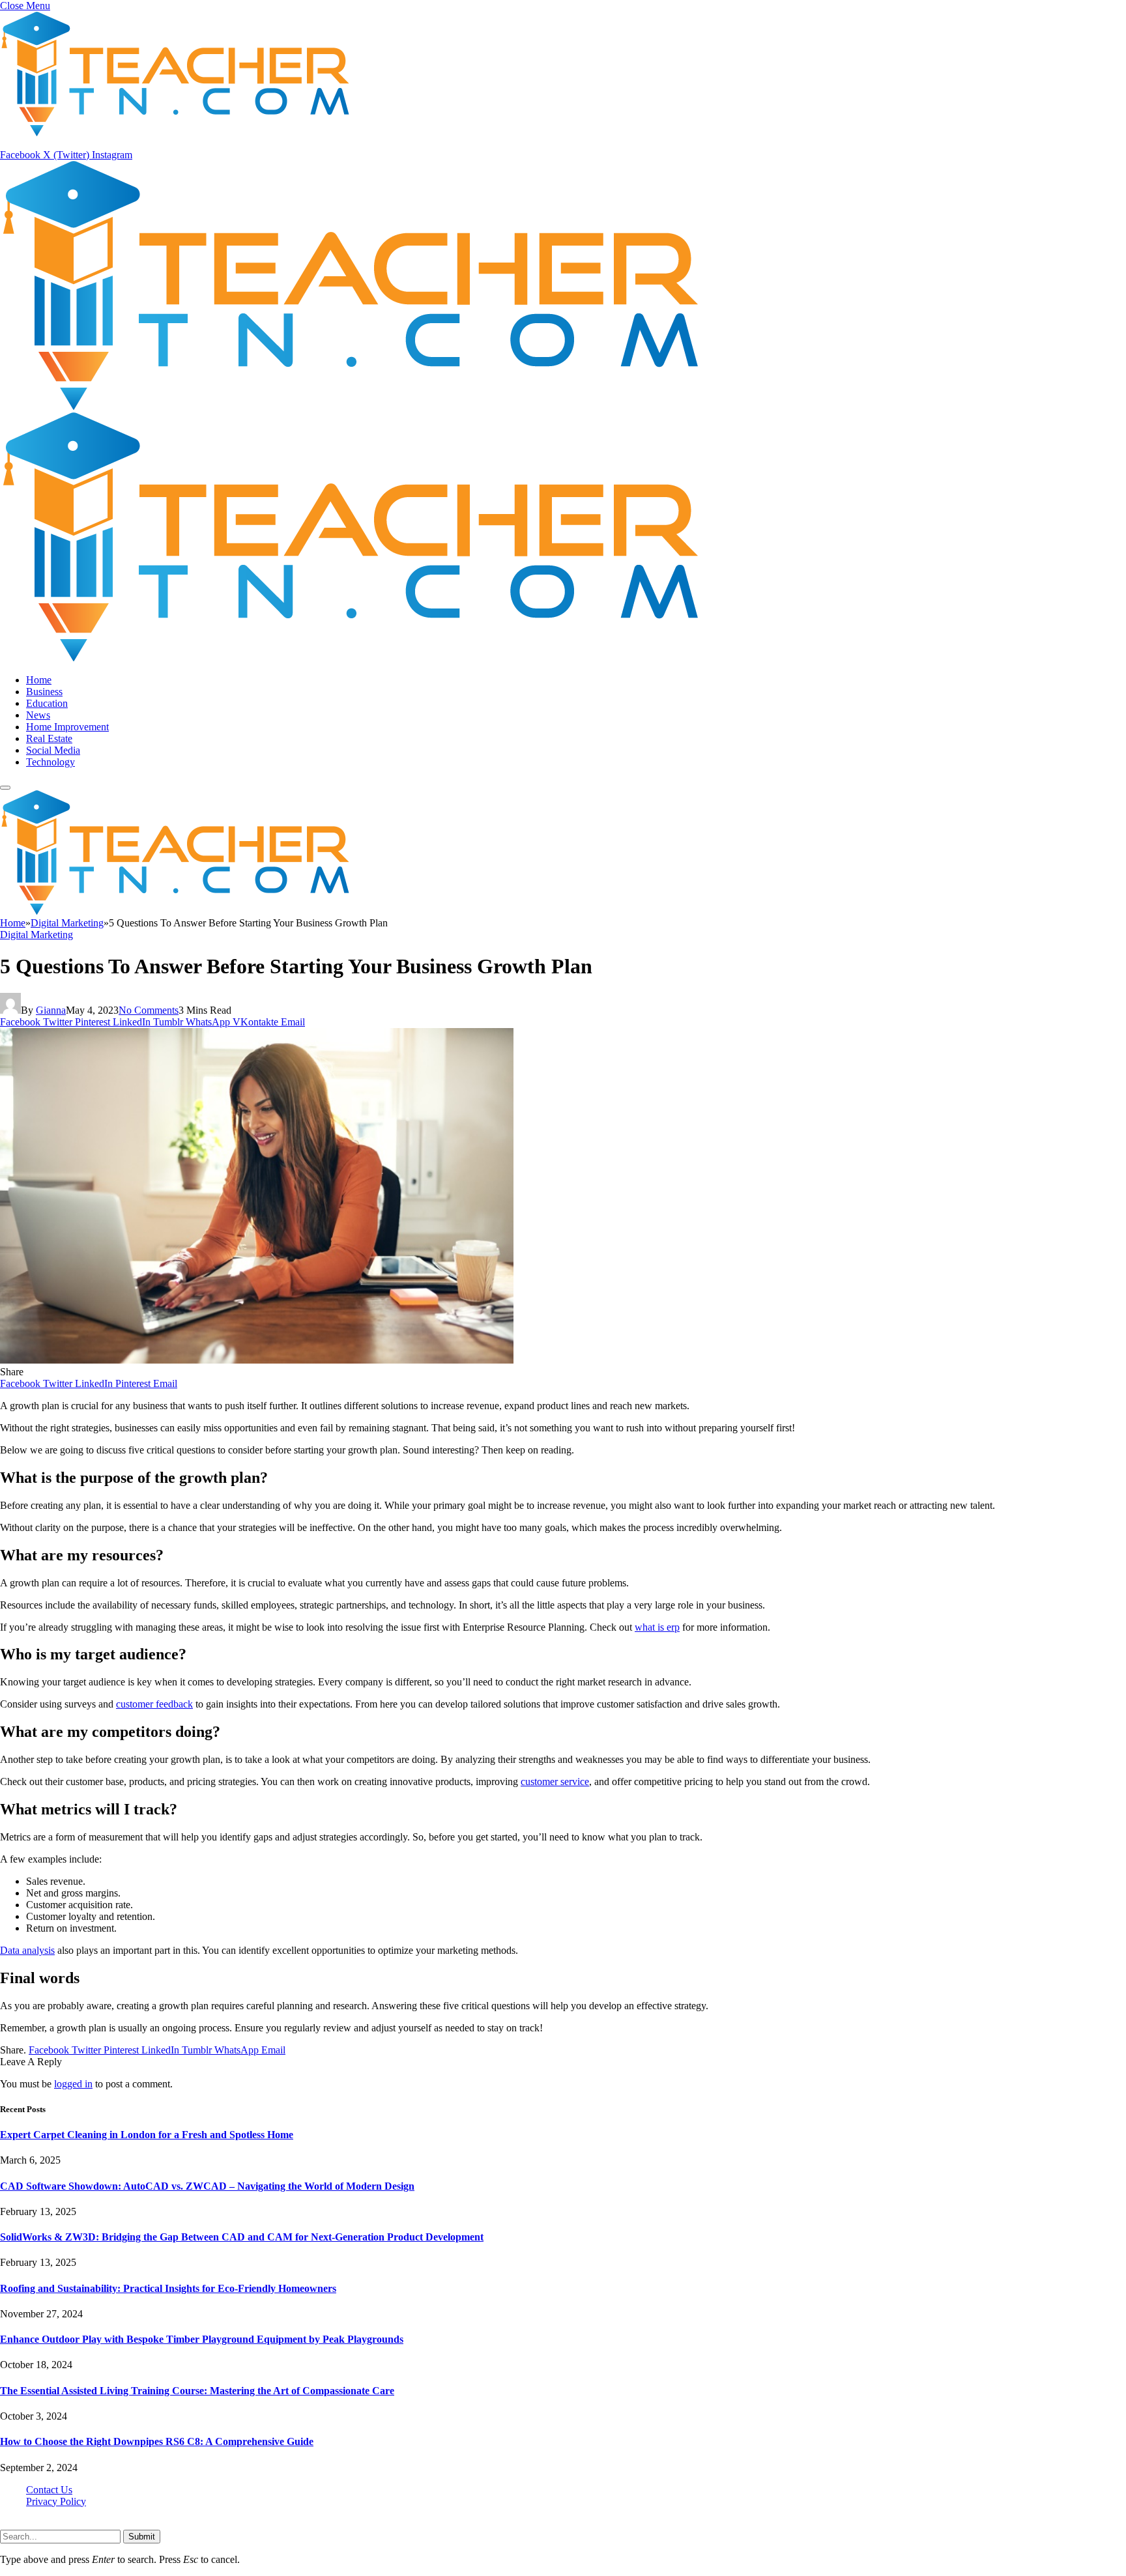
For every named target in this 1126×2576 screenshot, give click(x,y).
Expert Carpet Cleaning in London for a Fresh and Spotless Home (147, 2135)
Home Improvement (67, 727)
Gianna (51, 1010)
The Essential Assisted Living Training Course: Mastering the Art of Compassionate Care (197, 2391)
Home (39, 680)
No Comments (149, 1010)
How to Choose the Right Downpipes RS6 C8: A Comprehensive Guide (157, 2441)
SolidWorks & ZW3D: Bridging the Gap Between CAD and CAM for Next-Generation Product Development (242, 2237)
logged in (73, 2084)
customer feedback (154, 1704)
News (38, 715)
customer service (555, 1782)
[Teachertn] (175, 911)
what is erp (657, 1627)
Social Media (53, 750)
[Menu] (5, 788)
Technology (51, 762)
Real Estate (49, 738)
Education (47, 703)
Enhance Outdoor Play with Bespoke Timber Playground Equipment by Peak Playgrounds (202, 2339)
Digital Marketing (36, 935)
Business (44, 692)
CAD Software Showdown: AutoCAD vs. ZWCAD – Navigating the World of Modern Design (207, 2186)
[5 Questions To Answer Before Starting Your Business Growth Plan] (257, 1360)
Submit (142, 2537)
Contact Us (49, 2490)
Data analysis (27, 1950)
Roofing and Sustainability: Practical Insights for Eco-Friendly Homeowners (168, 2288)
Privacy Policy (56, 2501)
